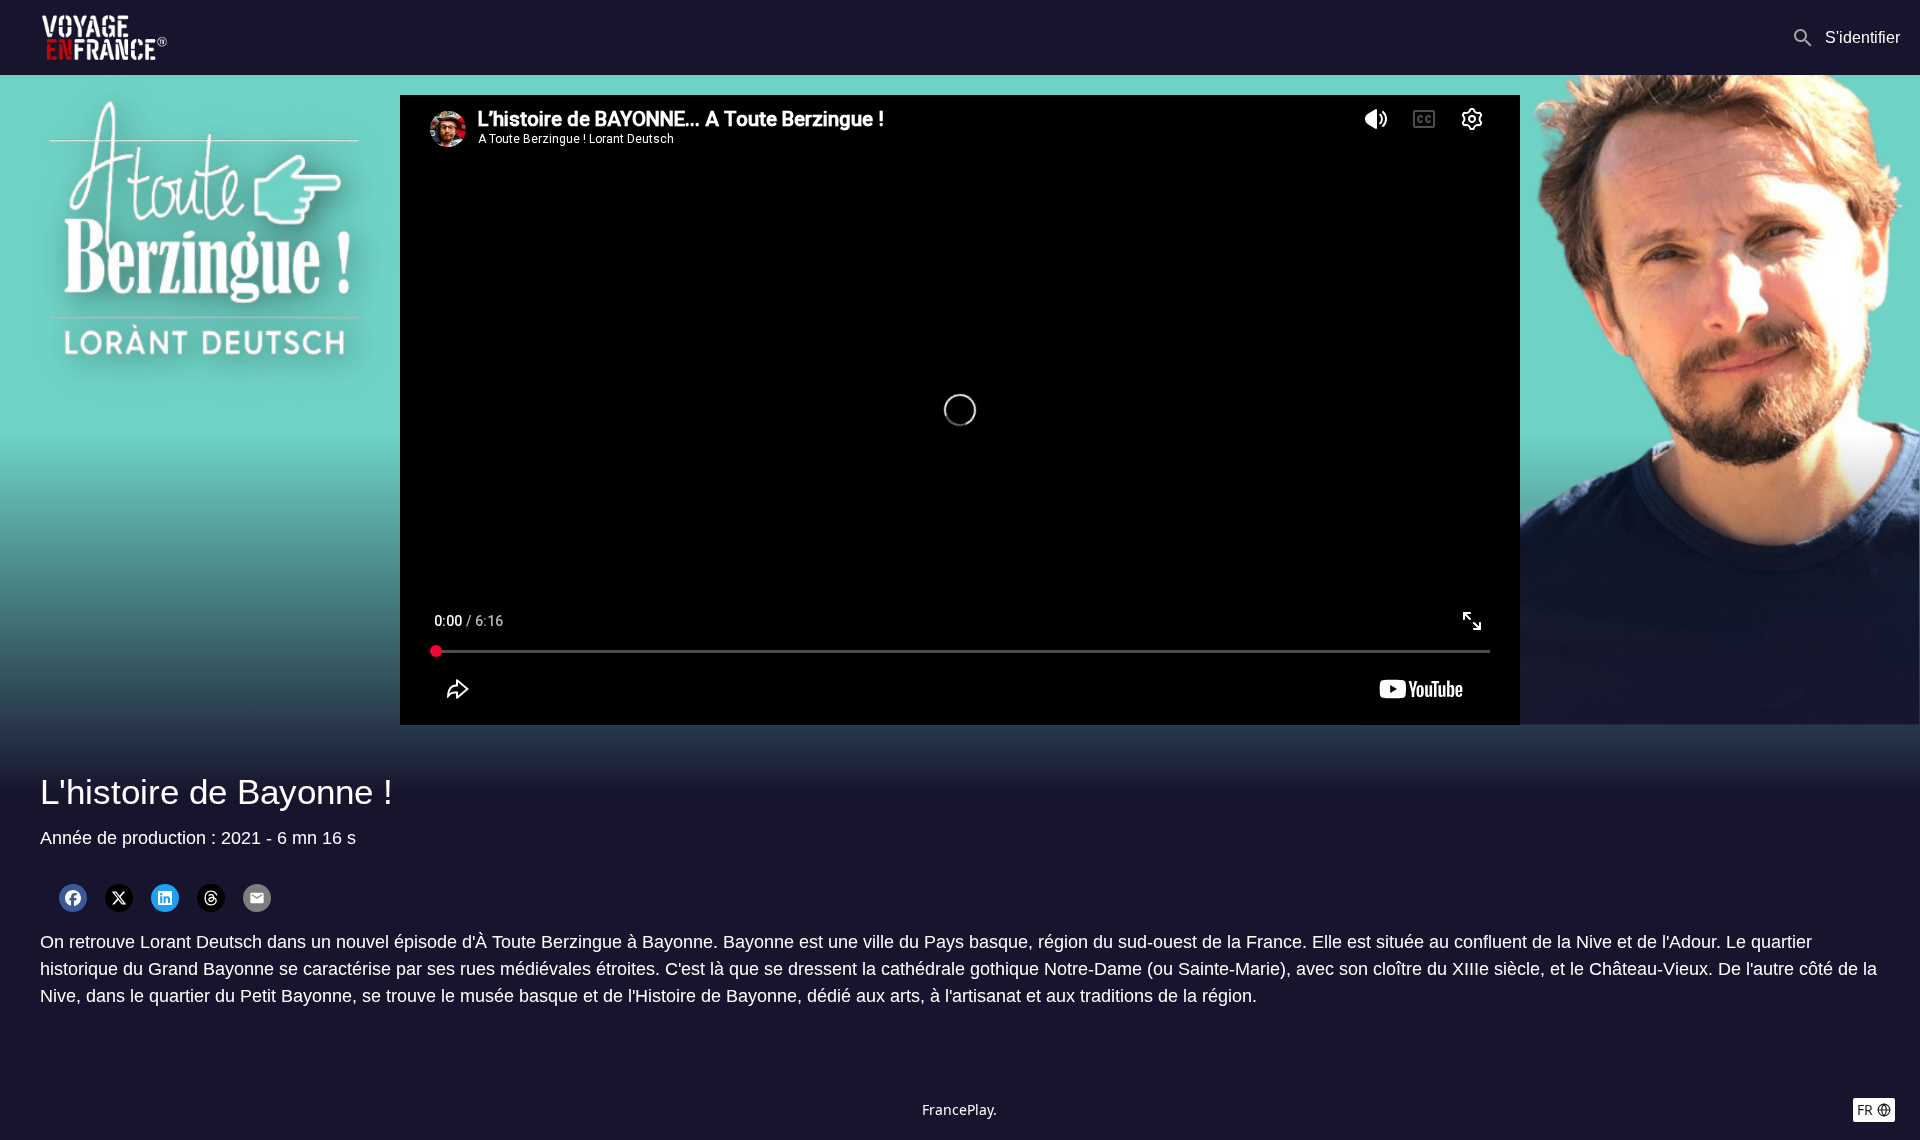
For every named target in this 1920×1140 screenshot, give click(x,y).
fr (1865, 1109)
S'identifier (1862, 37)
